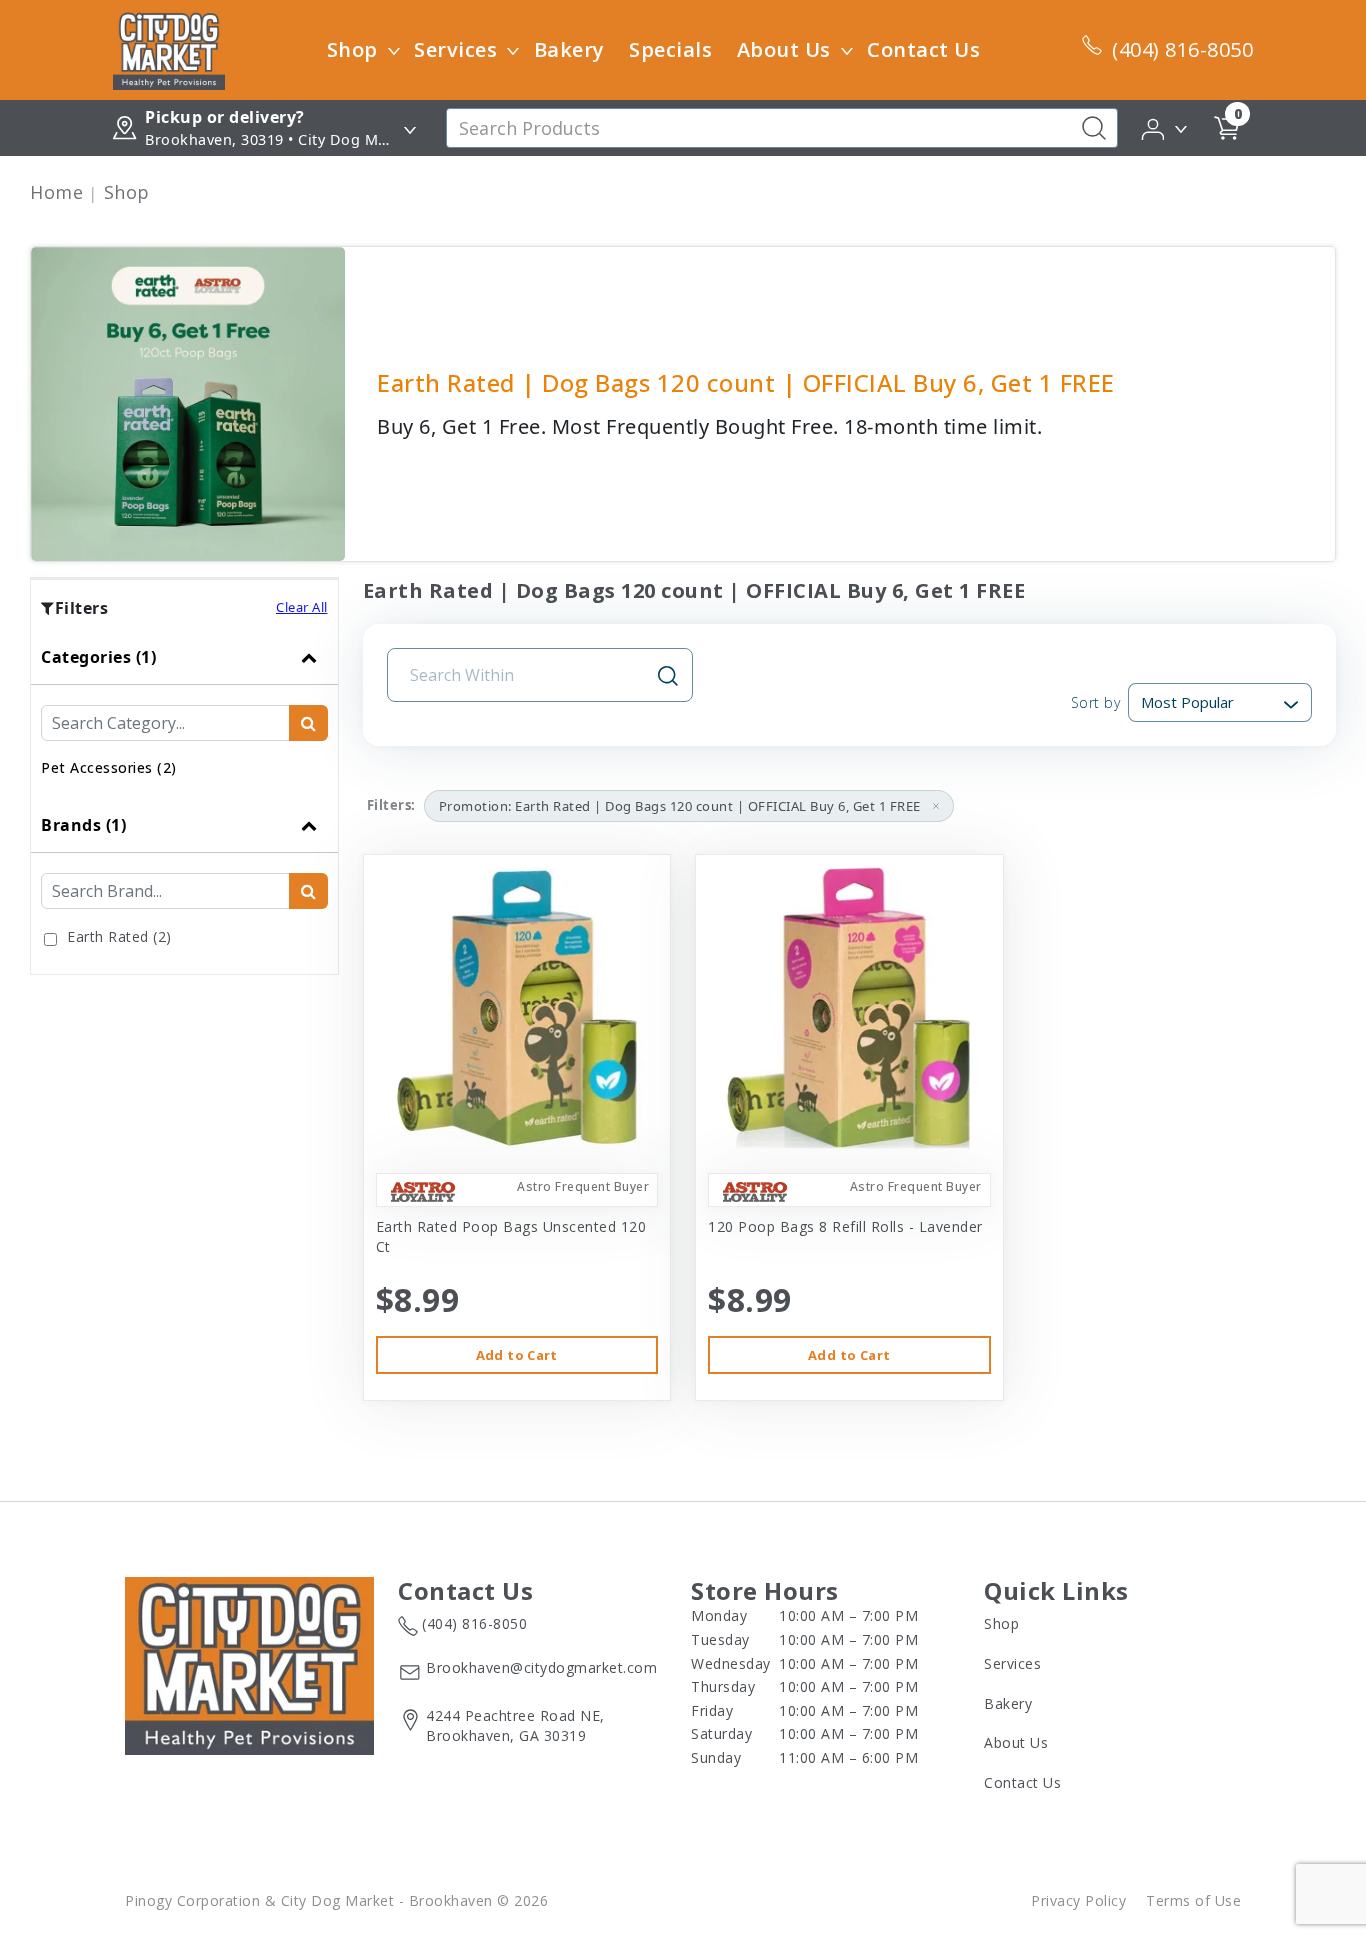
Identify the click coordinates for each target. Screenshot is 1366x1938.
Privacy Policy (1078, 1900)
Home (56, 192)
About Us (784, 49)
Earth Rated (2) (119, 936)
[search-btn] (308, 723)
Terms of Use (1193, 1900)
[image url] (169, 48)
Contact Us (923, 49)
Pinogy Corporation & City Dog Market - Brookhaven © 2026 (336, 1900)
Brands (83, 825)
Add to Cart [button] (517, 1355)
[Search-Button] (1094, 128)
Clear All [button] (302, 607)
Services (455, 49)
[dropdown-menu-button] (394, 50)
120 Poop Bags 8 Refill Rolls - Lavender (845, 1226)
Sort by (1095, 702)
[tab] (184, 714)
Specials (670, 49)
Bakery (569, 49)
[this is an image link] (249, 1664)
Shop (352, 49)
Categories (98, 657)
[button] (1165, 127)
